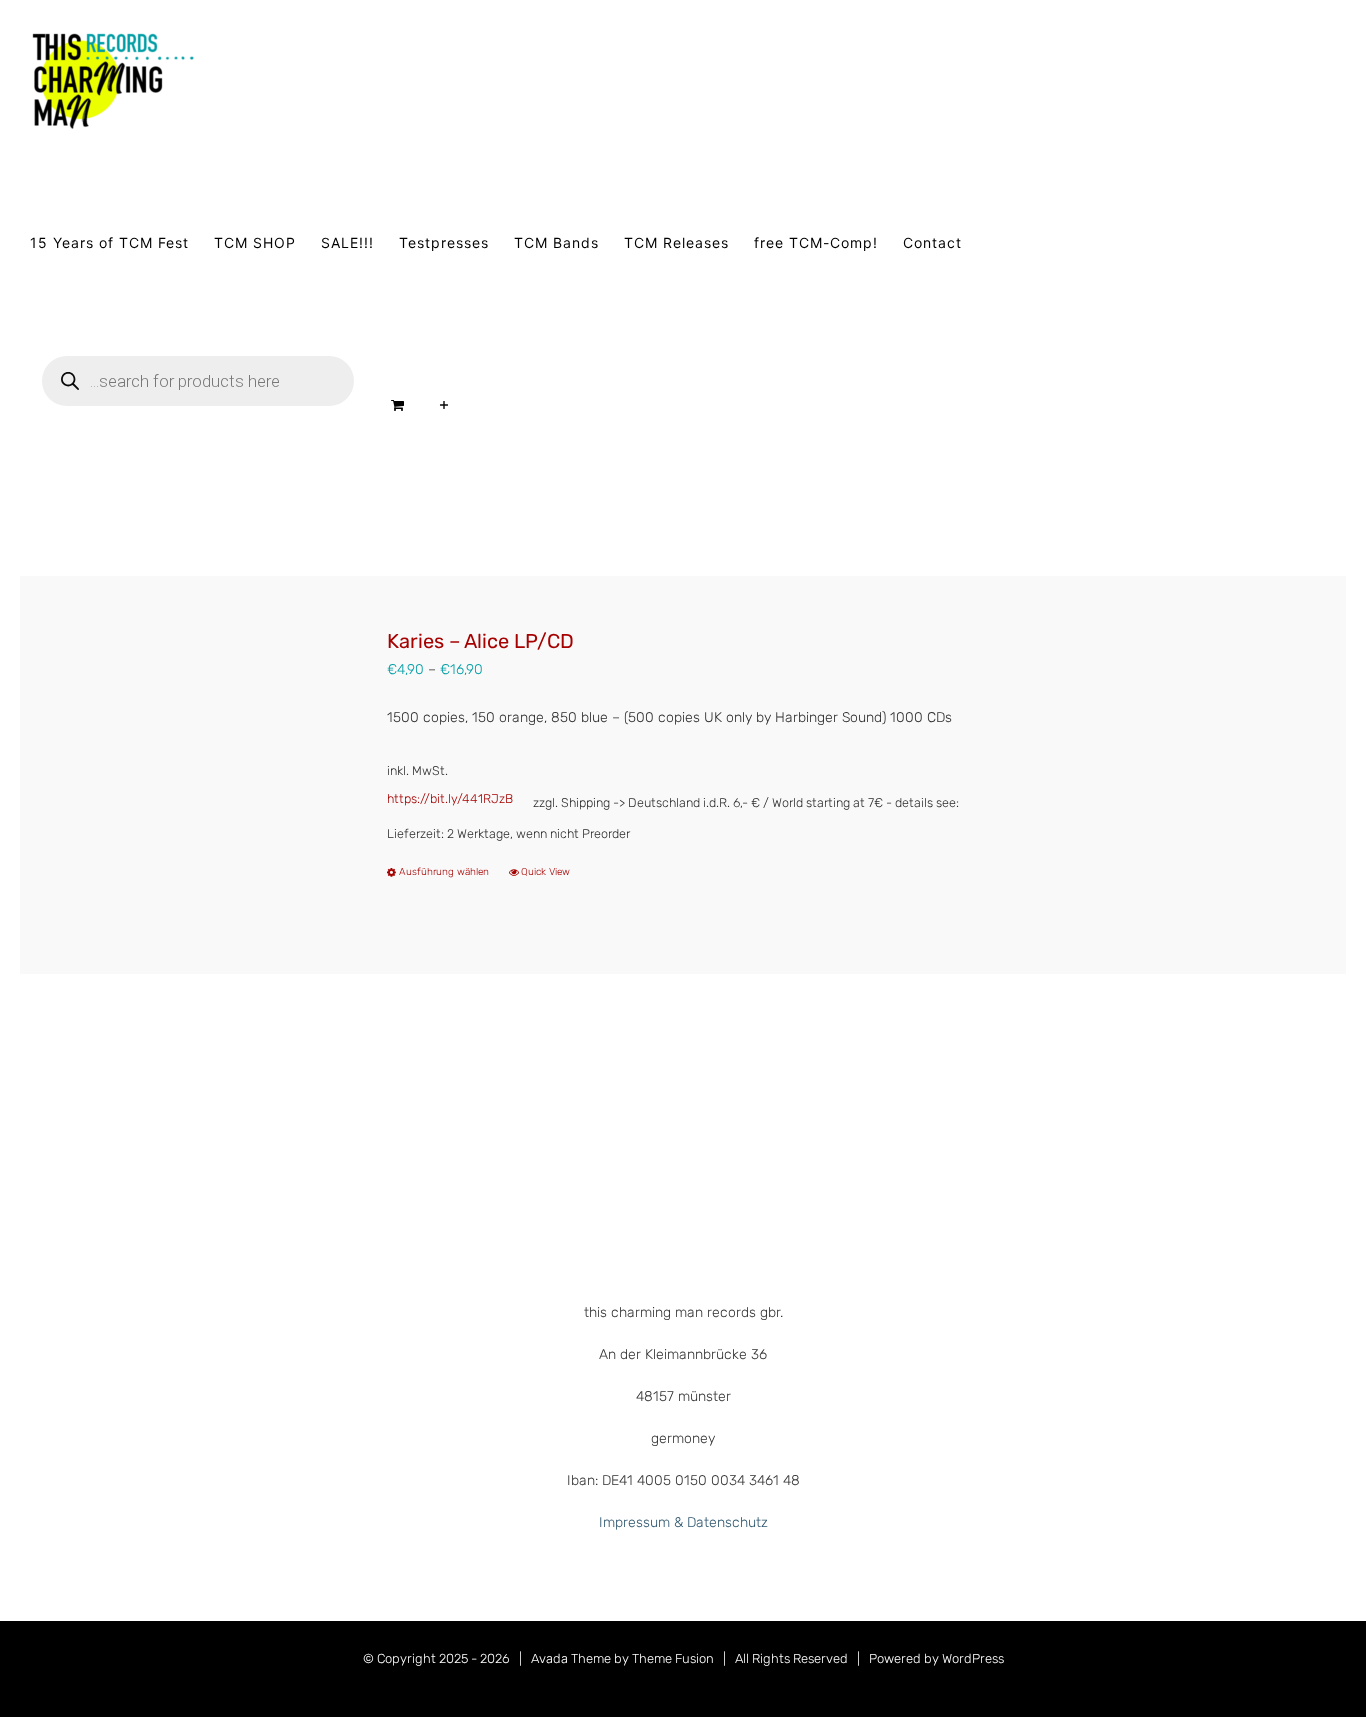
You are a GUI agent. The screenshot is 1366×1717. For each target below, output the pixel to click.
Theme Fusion (673, 1658)
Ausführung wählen (444, 872)
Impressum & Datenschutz (683, 1522)
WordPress (973, 1658)
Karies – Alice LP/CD (480, 641)
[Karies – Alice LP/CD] (188, 774)
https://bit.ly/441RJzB (450, 798)
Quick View (545, 872)
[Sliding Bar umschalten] (444, 405)
